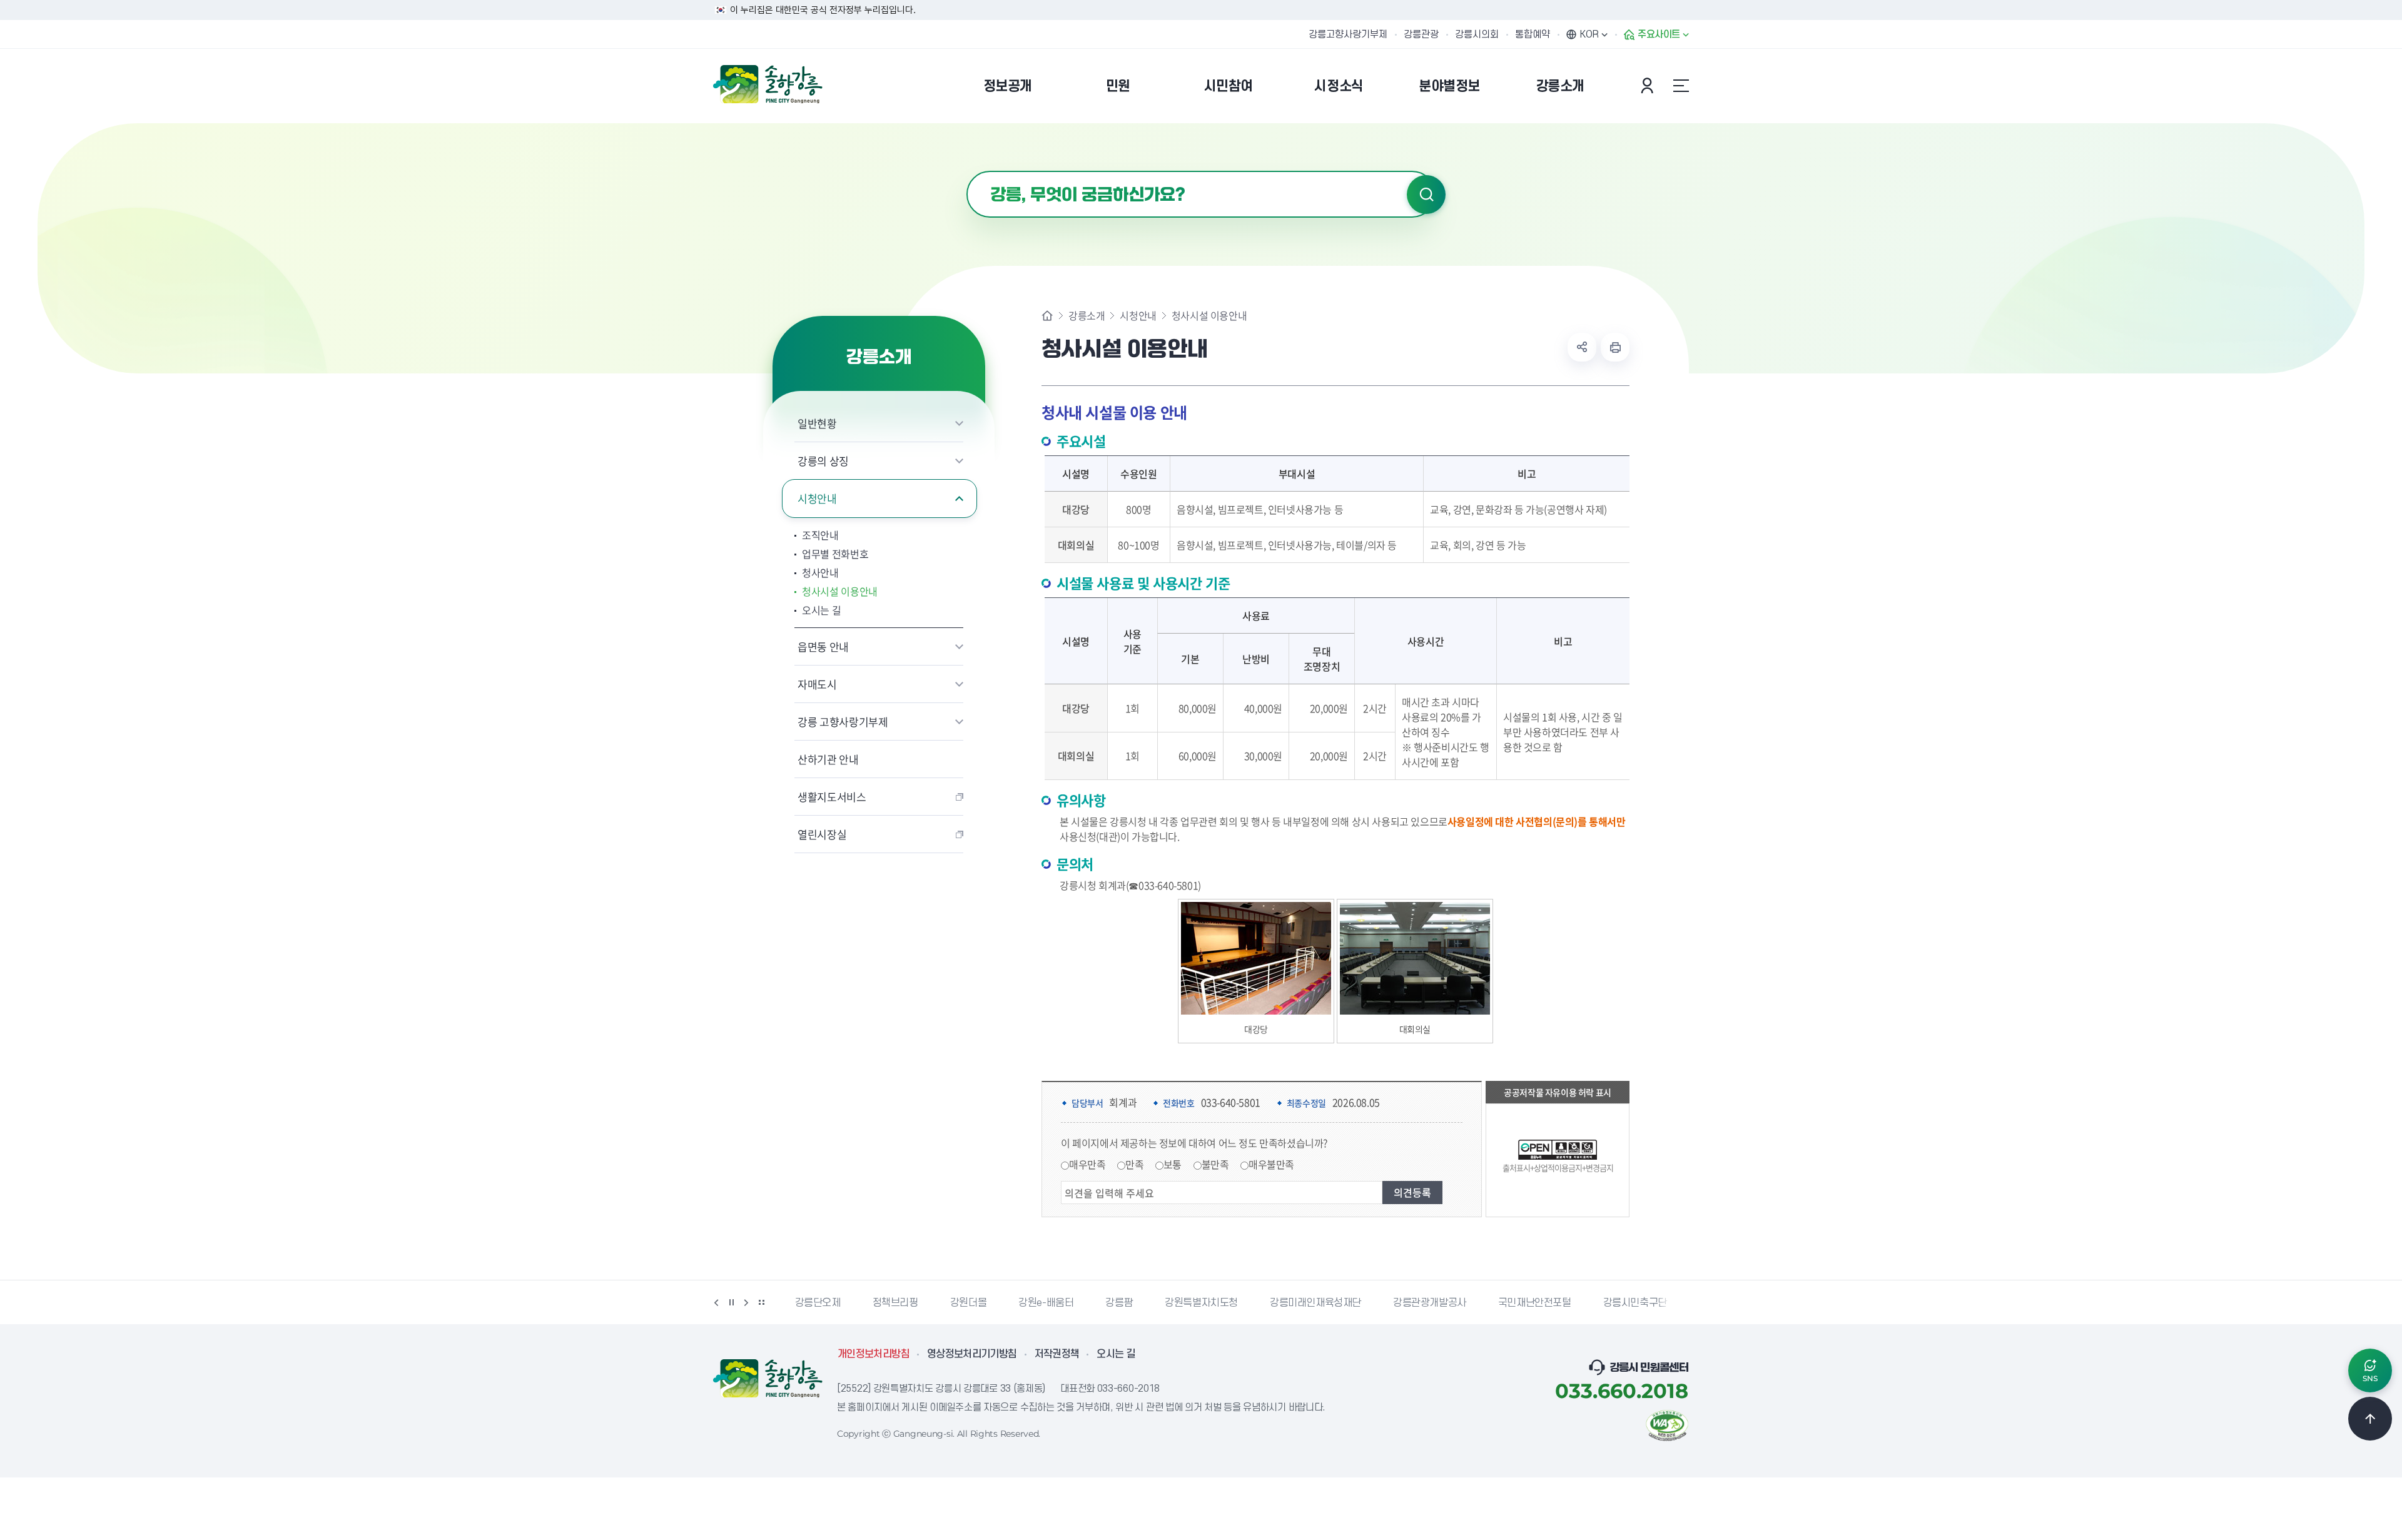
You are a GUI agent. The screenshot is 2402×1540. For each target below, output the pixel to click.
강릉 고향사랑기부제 (843, 722)
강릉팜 (1041, 1303)
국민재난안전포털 (1457, 1303)
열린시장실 (822, 834)
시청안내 (817, 498)
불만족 (1215, 1164)
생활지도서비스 (832, 797)
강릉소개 (1087, 315)
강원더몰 (891, 1303)
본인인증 (1649, 86)
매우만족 (1087, 1164)
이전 (716, 1302)
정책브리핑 (818, 1303)
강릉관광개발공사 (1352, 1303)
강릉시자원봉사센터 (1662, 1303)
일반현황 (817, 423)
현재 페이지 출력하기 (1615, 347)
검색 (1426, 195)
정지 (731, 1302)
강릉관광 (1421, 34)
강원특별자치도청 (1124, 1303)
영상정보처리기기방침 (972, 1354)
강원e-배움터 (968, 1303)
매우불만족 (1271, 1164)
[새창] (1667, 1424)
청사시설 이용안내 (840, 591)
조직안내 (820, 535)
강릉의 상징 (823, 461)
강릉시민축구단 (1558, 1303)
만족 (1134, 1164)
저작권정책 (1057, 1354)
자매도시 (817, 684)
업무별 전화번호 (835, 554)
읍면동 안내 (823, 646)
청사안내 (820, 572)
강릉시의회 (1477, 34)
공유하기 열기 (1582, 347)
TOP (2370, 1419)
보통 (1173, 1164)
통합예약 (1533, 34)
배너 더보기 (761, 1302)
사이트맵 (1681, 86)
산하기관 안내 (828, 759)
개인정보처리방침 (874, 1354)
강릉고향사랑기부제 (1348, 34)
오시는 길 (821, 610)
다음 (746, 1302)
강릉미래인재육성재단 (1238, 1303)
